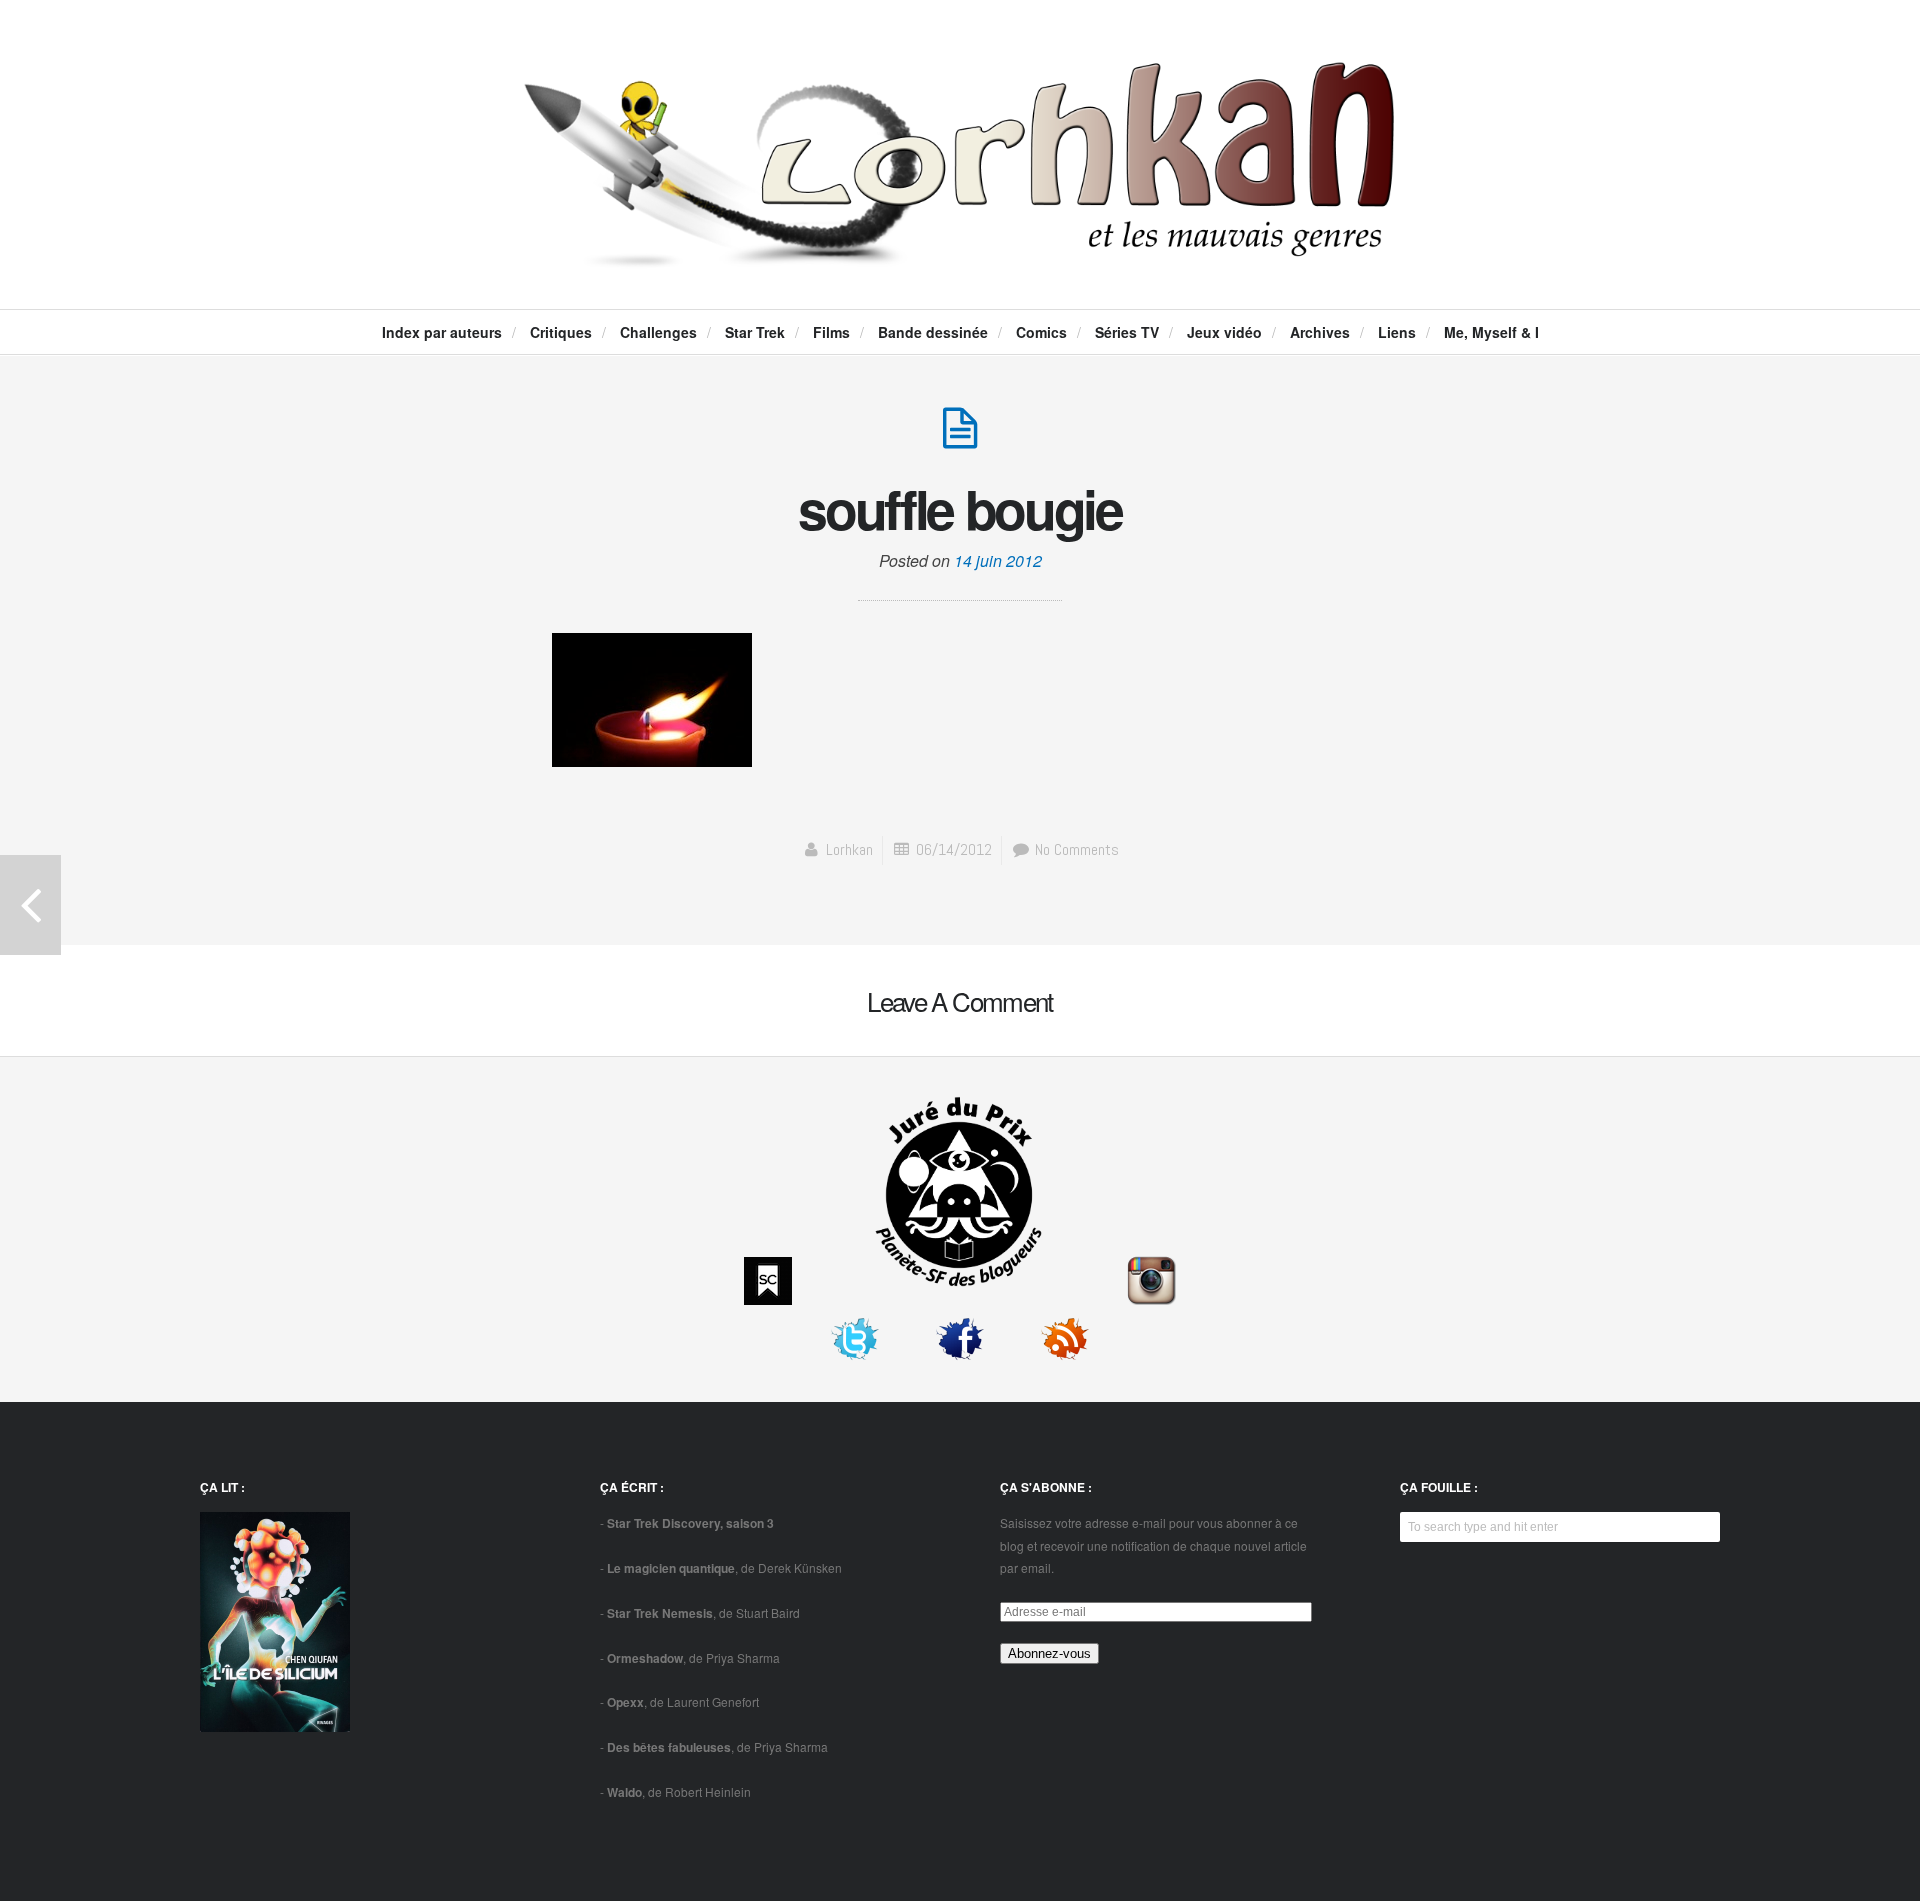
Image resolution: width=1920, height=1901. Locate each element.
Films (831, 332)
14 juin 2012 (998, 560)
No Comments (1075, 849)
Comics (1041, 332)
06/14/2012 (954, 849)
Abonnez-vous (1049, 1653)
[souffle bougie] (960, 438)
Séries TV (1127, 332)
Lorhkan (849, 849)
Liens (1397, 332)
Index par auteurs (442, 332)
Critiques (561, 332)
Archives (1320, 332)
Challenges (658, 332)
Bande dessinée (933, 332)
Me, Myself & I (1491, 332)
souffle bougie (959, 508)
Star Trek (755, 332)
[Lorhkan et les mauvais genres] (960, 251)
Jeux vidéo (1224, 332)
